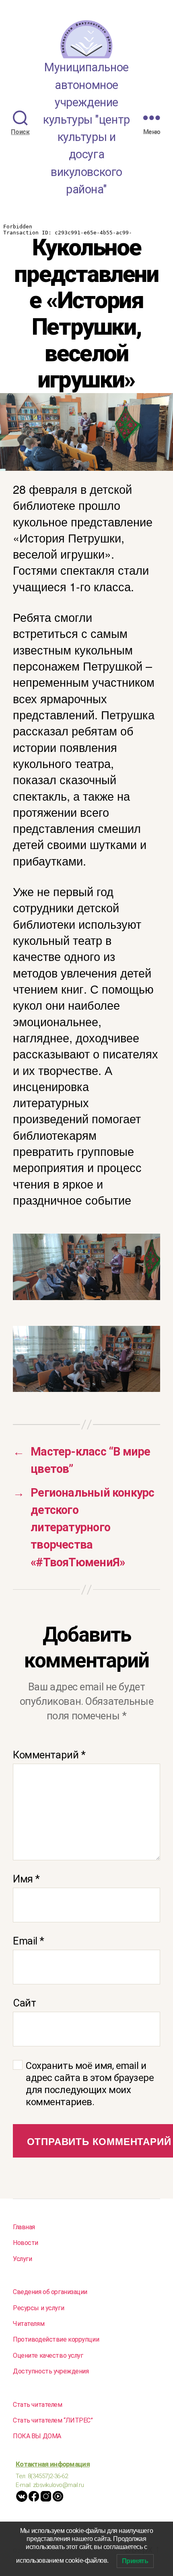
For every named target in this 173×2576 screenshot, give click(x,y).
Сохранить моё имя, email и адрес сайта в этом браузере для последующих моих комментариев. (90, 2084)
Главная (24, 2227)
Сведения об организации (50, 2292)
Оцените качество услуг (48, 2355)
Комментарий (49, 1755)
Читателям (29, 2324)
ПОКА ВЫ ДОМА (37, 2436)
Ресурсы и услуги (38, 2308)
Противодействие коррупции (56, 2339)
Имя (26, 1879)
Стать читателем (38, 2405)
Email (29, 1941)
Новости (26, 2243)
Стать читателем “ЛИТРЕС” (53, 2420)
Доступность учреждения (51, 2371)
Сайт (24, 2003)
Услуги (22, 2259)
